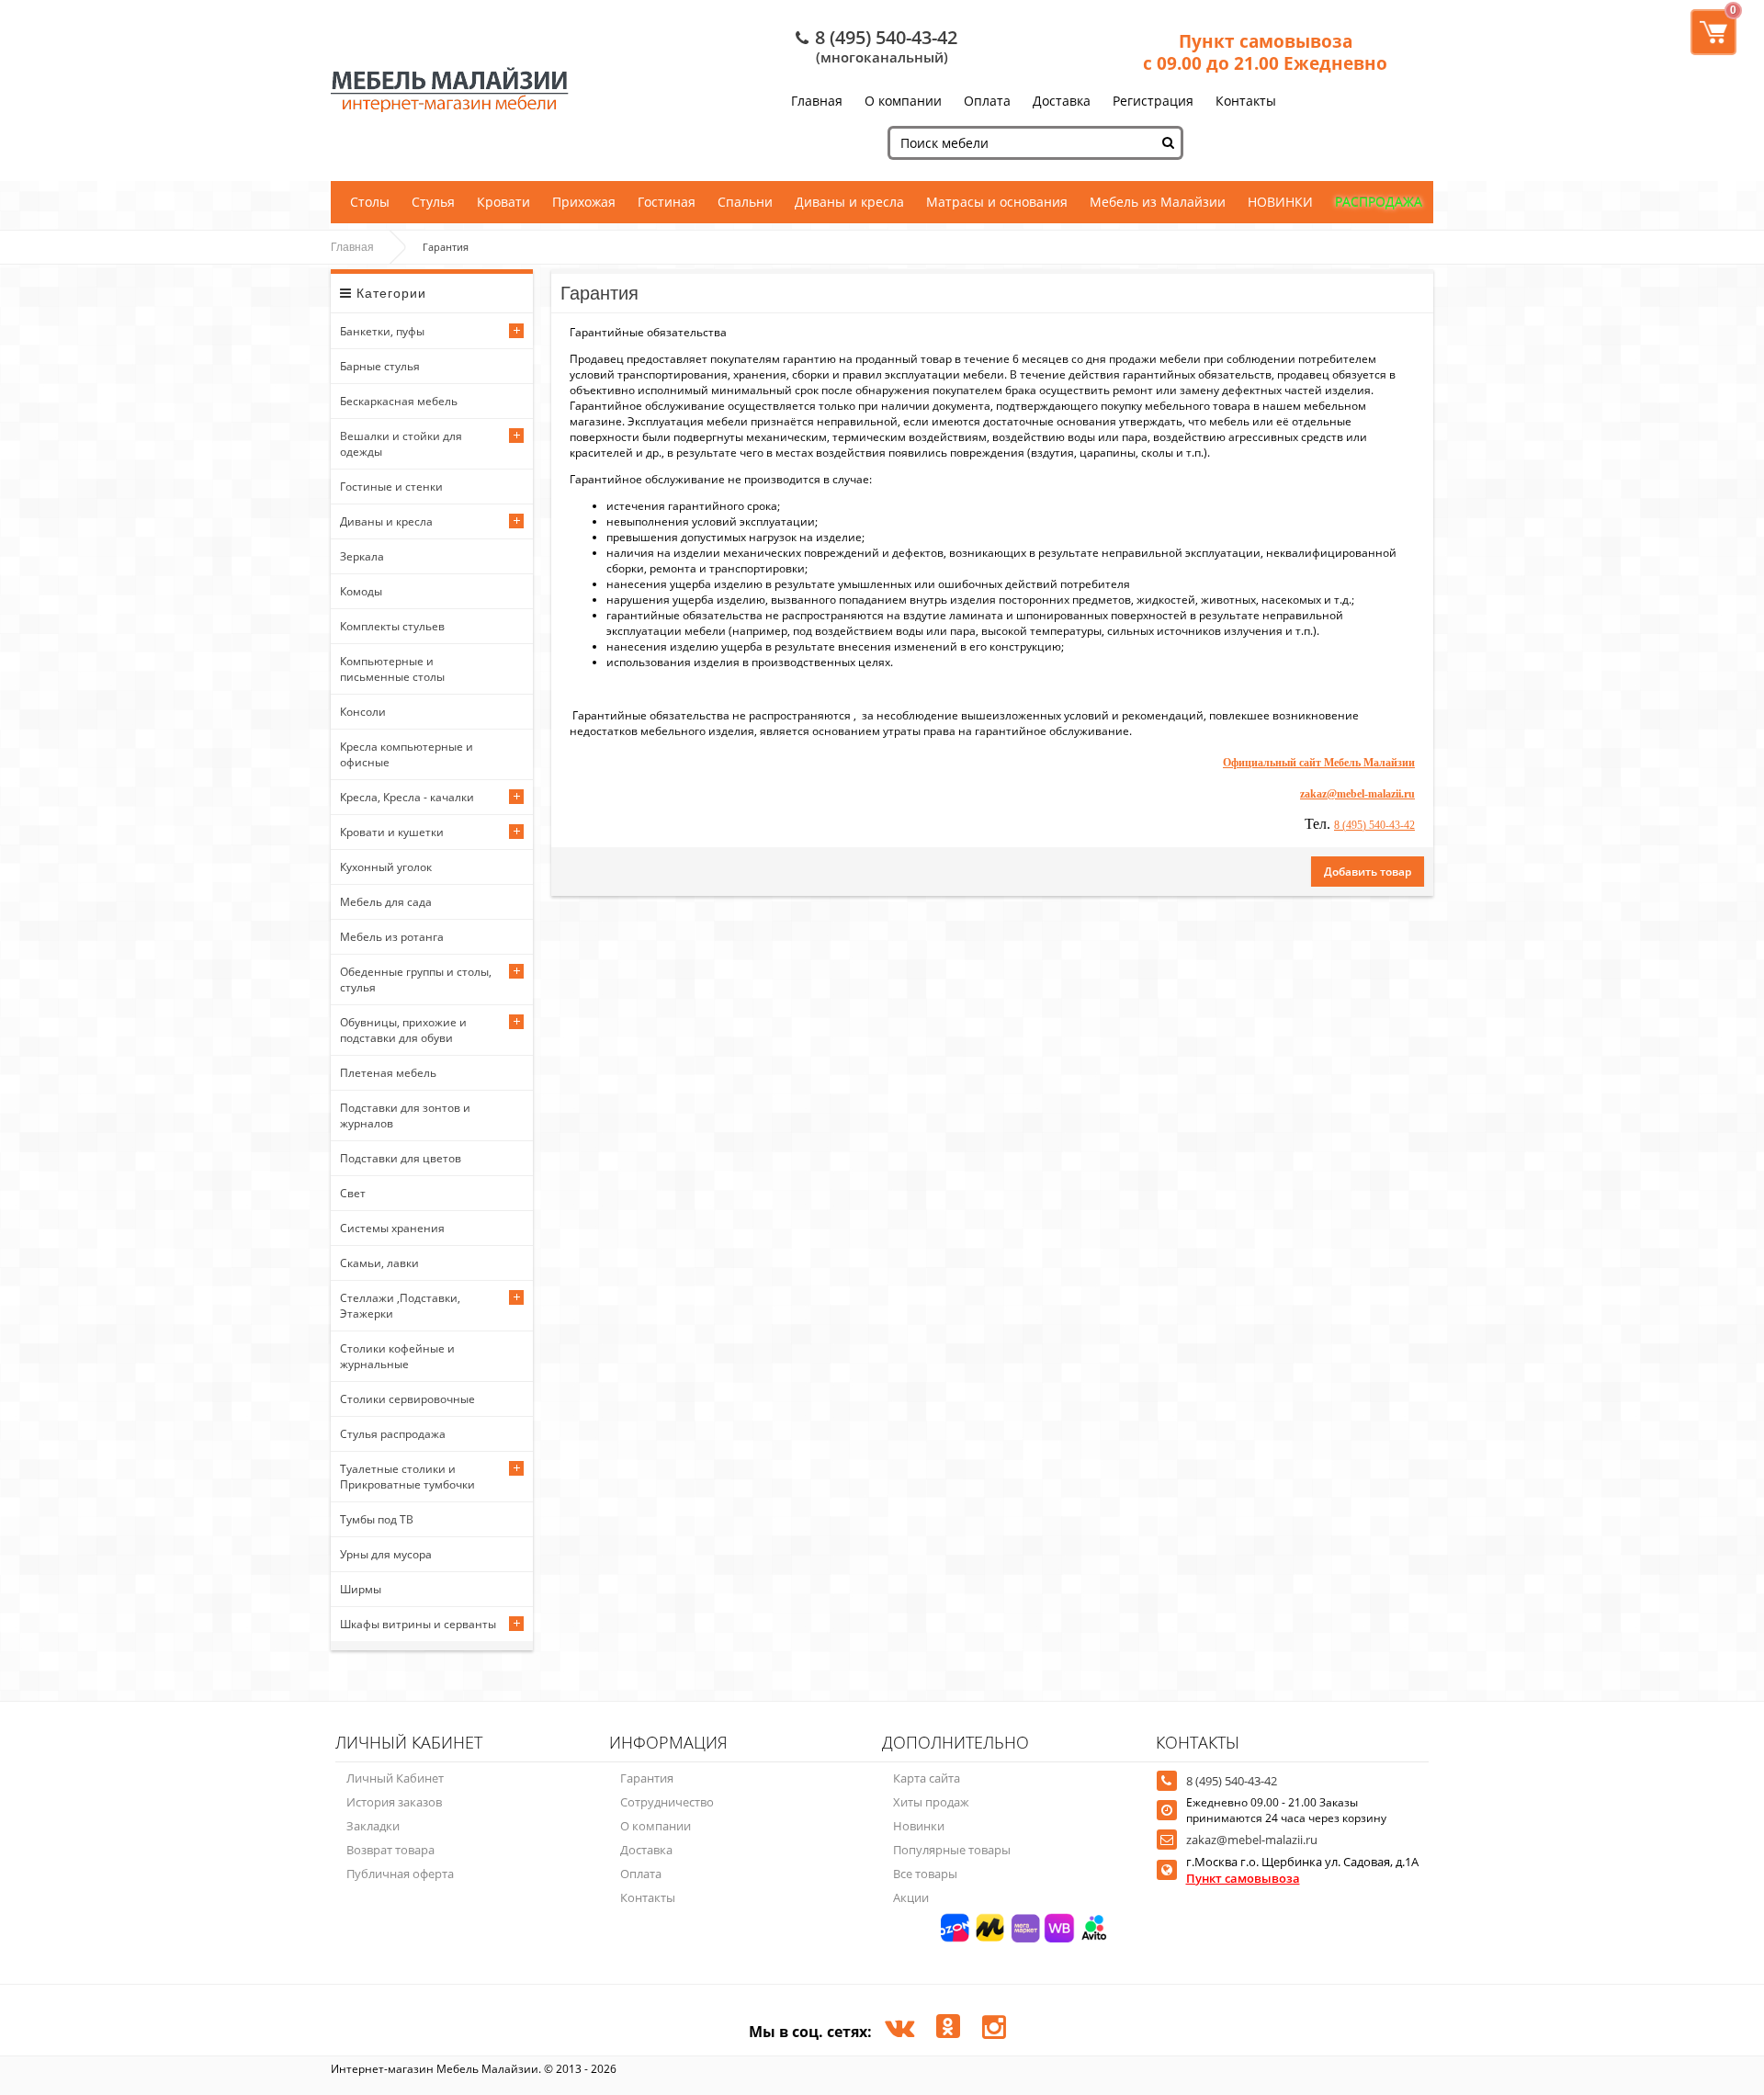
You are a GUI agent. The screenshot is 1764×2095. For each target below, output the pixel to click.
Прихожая (584, 202)
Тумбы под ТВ (377, 1519)
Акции (911, 1897)
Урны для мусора (386, 1554)
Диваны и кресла (849, 202)
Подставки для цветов (401, 1158)
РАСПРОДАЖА (1379, 202)
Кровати (503, 202)
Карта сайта (927, 1778)
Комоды (361, 591)
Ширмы (361, 1589)
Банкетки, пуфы (382, 331)
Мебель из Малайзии (1158, 202)
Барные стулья (380, 366)
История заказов (394, 1802)
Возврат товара (390, 1850)
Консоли (363, 712)
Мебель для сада (386, 902)
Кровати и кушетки (392, 832)
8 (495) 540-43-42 (886, 37)
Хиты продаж (931, 1802)
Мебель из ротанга (392, 937)
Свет (353, 1193)
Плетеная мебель (388, 1073)
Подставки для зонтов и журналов (405, 1115)
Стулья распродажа (393, 1434)
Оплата (987, 101)
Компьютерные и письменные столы (392, 669)
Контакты (1246, 101)
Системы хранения (392, 1228)
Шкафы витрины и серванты (418, 1624)
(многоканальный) (882, 57)
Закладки (373, 1826)
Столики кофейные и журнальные (397, 1356)
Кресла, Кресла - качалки (407, 797)
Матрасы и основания (997, 202)
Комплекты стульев (392, 626)
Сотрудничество (667, 1802)
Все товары (925, 1874)
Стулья (433, 202)
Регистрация (1153, 101)
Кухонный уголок (386, 867)
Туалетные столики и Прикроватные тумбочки (407, 1477)
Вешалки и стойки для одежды (401, 444)
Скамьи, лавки (379, 1263)
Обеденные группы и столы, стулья (416, 980)
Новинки (919, 1826)
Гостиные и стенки (391, 487)
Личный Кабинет (395, 1778)
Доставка (1062, 101)
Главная (817, 101)
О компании (903, 101)
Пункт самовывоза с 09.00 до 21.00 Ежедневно (1265, 52)
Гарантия (647, 1778)
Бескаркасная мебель (399, 401)
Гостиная (667, 202)
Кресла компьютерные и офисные (407, 754)
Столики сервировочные (407, 1399)
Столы (370, 202)
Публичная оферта (400, 1874)
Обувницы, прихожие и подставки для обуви (403, 1030)
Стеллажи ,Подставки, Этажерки (400, 1306)
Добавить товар (1368, 872)
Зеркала (362, 556)
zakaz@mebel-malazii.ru (1252, 1840)
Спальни (745, 202)
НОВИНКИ (1280, 202)
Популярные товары (952, 1850)
